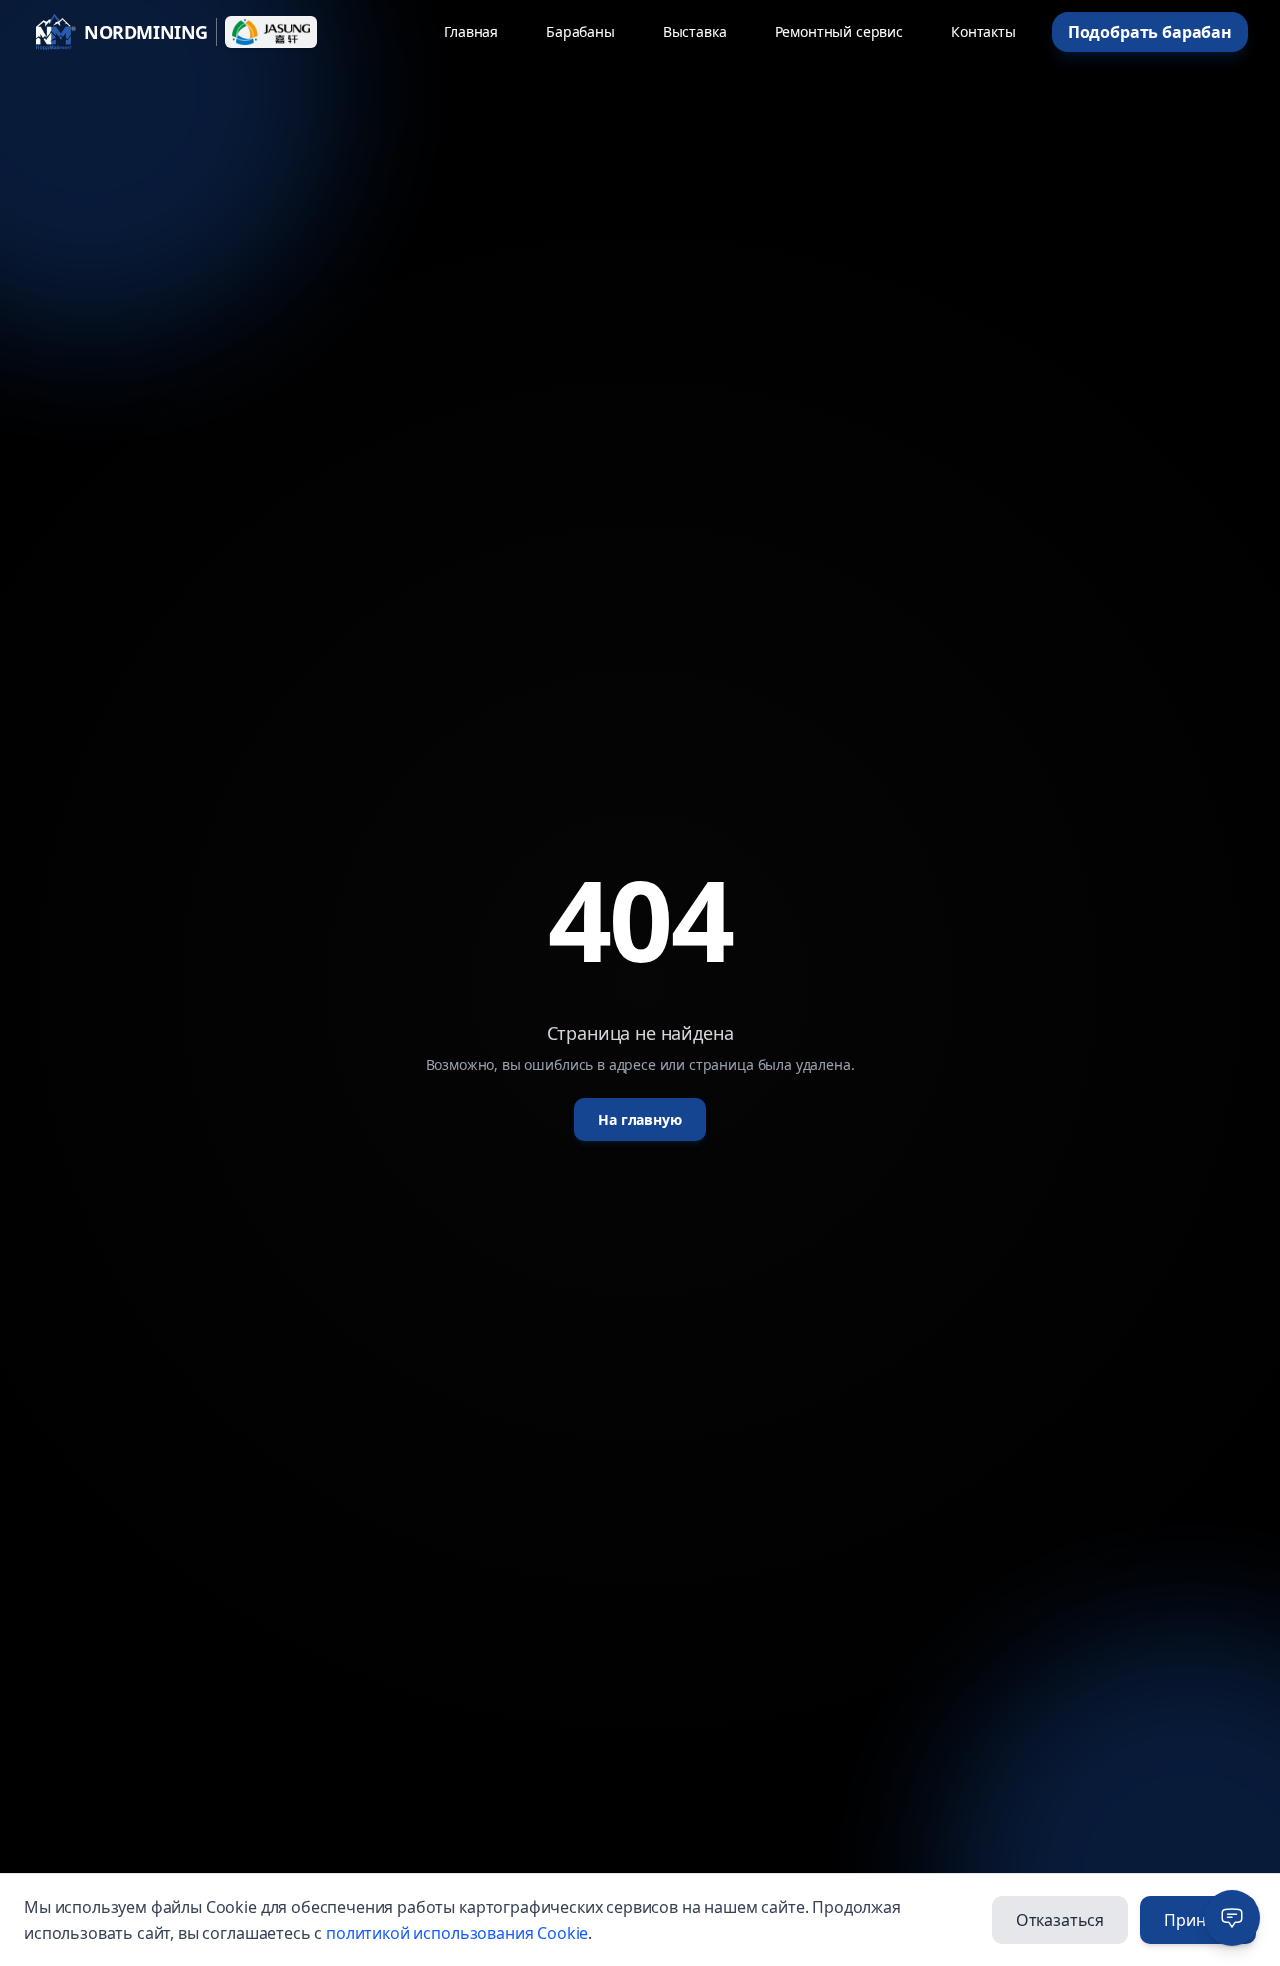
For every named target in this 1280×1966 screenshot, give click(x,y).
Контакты (983, 31)
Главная (471, 31)
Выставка (695, 31)
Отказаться (1060, 1920)
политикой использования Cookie (457, 1933)
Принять (1198, 1920)
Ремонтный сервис (839, 31)
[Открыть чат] (1232, 1918)
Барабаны (580, 31)
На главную (639, 1119)
